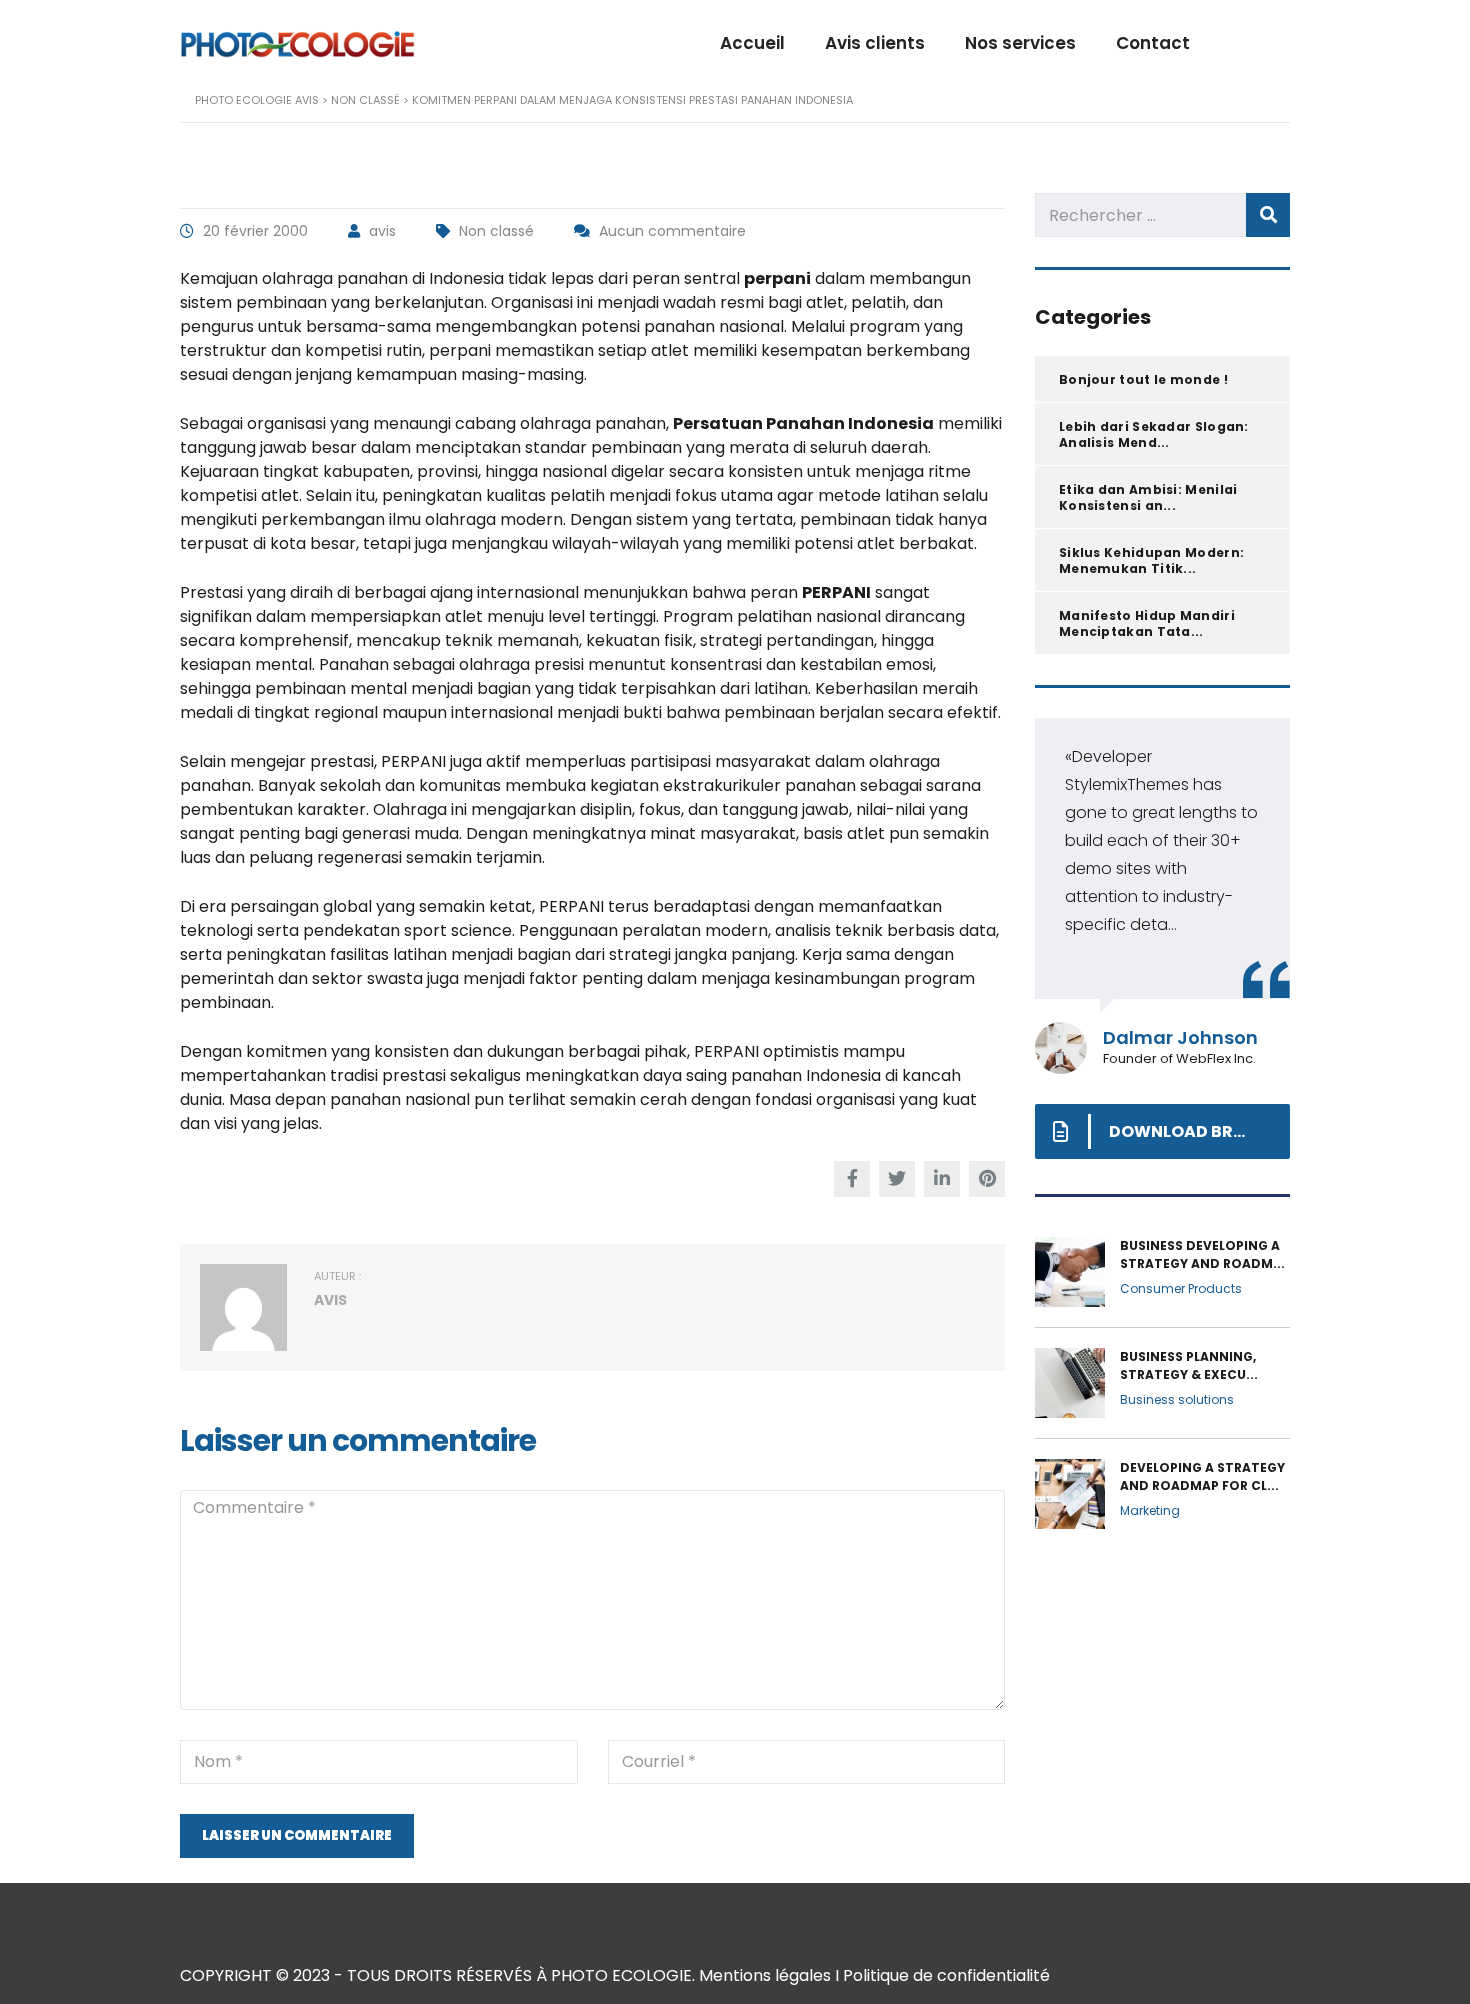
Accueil (752, 43)
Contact (1153, 43)
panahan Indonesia (806, 1075)
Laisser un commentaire (297, 1835)
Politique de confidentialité (946, 1975)
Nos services (1020, 43)
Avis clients (875, 43)
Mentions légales (765, 1975)
